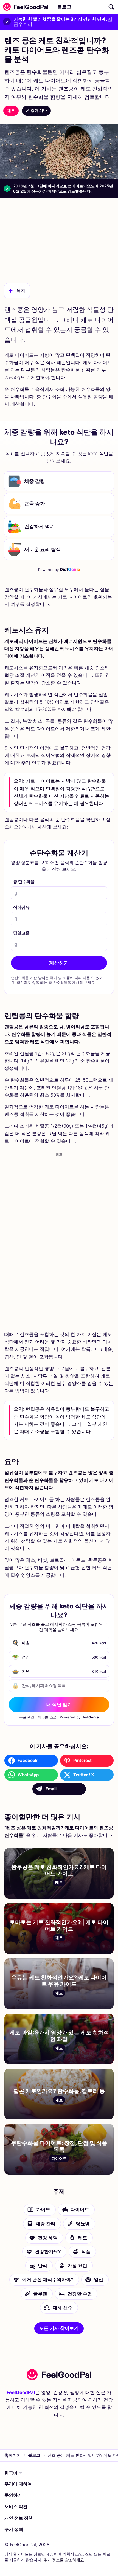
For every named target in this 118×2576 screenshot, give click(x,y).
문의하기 (13, 2495)
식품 (86, 2252)
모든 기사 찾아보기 (59, 2328)
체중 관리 (46, 2223)
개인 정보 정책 (19, 2518)
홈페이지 (13, 2455)
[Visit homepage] (59, 2375)
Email (51, 1789)
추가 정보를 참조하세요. (64, 2560)
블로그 (64, 7)
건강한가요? (48, 2252)
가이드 (43, 2209)
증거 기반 (39, 110)
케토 (11, 111)
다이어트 (80, 2209)
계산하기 (59, 963)
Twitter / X (84, 1775)
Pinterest (82, 1760)
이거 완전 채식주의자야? (48, 2279)
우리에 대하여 (18, 2484)
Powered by (59, 569)
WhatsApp (28, 1775)
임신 (99, 2279)
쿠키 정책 (14, 2529)
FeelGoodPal (21, 2392)
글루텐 (40, 2293)
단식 (43, 2266)
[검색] (111, 7)
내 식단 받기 (59, 1704)
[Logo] (24, 7)
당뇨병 (83, 2223)
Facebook (28, 1760)
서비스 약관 (16, 2507)
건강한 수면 (80, 2293)
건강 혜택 (48, 2238)
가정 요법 (77, 2266)
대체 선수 (63, 2308)
